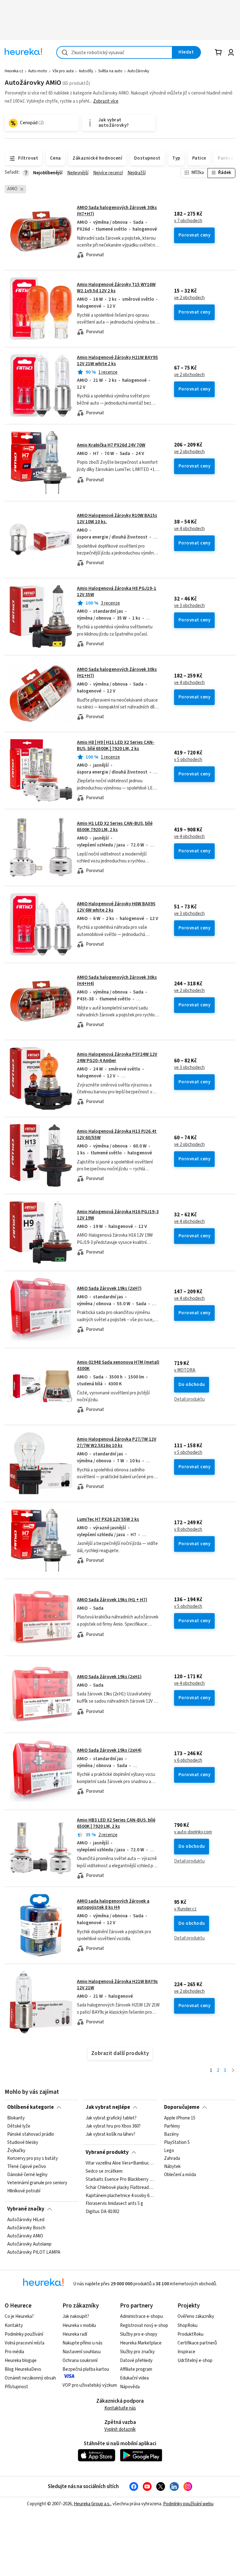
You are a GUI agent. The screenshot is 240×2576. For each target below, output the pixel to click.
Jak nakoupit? (76, 2316)
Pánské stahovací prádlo (31, 2134)
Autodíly (86, 71)
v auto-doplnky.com (193, 1832)
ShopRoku (187, 2326)
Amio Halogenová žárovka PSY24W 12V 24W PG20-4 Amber (117, 1058)
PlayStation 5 (177, 2143)
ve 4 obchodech (189, 529)
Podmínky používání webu (188, 2504)
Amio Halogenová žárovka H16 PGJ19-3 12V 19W (118, 1215)
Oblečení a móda (180, 2175)
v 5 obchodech (188, 760)
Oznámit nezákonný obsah (30, 2378)
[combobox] (114, 52)
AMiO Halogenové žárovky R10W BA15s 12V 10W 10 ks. (117, 519)
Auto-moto (38, 71)
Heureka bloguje (21, 2361)
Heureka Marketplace (141, 2343)
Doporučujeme (182, 2107)
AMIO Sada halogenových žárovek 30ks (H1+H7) (117, 673)
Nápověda (130, 2387)
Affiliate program (136, 2369)
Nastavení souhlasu (82, 2352)
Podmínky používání (24, 2334)
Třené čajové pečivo (27, 2167)
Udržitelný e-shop (195, 2361)
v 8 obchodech (188, 1530)
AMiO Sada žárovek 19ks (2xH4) (109, 1750)
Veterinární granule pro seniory (37, 2183)
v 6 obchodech (188, 1761)
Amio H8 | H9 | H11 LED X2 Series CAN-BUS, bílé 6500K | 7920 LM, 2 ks (116, 746)
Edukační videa (134, 2378)
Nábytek (172, 2167)
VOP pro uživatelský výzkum (90, 2385)
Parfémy (172, 2126)
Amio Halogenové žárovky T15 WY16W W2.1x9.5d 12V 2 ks (116, 288)
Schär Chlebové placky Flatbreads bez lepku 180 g (120, 2188)
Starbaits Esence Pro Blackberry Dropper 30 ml (120, 2180)
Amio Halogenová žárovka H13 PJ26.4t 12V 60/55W (117, 1135)
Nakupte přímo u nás (82, 2343)
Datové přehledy (136, 2361)
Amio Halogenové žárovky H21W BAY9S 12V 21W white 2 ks (117, 361)
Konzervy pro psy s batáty (32, 2159)
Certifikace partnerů (197, 2343)
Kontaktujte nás (120, 2408)
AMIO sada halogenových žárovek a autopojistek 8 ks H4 (113, 1904)
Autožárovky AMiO (25, 2236)
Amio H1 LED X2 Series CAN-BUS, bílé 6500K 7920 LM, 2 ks (115, 827)
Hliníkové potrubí (24, 2191)
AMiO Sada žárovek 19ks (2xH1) (109, 1677)
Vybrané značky (26, 2209)
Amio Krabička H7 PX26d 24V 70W (111, 445)
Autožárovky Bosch (26, 2228)
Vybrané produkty (107, 2152)
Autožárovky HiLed (26, 2220)
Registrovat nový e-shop (144, 2326)
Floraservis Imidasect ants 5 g (114, 2204)
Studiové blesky (23, 2143)
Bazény (171, 2134)
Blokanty (16, 2118)
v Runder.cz (185, 1909)
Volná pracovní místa (25, 2343)
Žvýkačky (16, 2151)
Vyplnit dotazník (120, 2429)
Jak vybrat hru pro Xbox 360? (113, 2126)
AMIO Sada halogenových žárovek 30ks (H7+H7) (117, 211)
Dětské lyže (19, 2126)
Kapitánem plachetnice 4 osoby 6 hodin (120, 2196)
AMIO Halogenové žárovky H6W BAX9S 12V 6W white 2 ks (116, 907)
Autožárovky (138, 71)
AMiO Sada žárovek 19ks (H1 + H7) (112, 1600)
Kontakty (14, 2326)
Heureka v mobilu (79, 2326)
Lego (169, 2151)
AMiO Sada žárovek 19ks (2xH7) (109, 1288)
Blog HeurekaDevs (23, 2369)
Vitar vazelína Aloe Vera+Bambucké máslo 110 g (120, 2163)
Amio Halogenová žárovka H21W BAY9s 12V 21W (117, 1985)
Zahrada (172, 2159)
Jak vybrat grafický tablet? (111, 2118)
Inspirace (186, 2352)
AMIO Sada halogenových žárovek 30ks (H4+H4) (117, 981)
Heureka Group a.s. (92, 2504)
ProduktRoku (190, 2334)
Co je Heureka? (19, 2316)
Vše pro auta (63, 71)
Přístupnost (16, 2387)
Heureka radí (75, 2334)
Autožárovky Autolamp (29, 2244)
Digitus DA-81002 (102, 2212)
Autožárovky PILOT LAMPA (34, 2252)
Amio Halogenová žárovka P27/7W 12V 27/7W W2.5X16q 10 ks (117, 1442)
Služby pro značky (137, 2352)
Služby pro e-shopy (139, 2334)
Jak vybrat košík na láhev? (110, 2134)
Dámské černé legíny (27, 2175)
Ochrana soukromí (80, 2361)
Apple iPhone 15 (180, 2118)
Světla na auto (110, 71)
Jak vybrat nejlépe (108, 2107)
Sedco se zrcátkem (104, 2171)
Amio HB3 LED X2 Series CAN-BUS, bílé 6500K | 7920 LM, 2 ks (116, 1823)
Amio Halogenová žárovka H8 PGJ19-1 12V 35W (117, 592)
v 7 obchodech (188, 221)
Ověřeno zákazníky (196, 2316)
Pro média (14, 2352)
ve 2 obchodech (189, 298)
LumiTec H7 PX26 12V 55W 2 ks (108, 1519)
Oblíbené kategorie (30, 2107)
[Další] (233, 2071)
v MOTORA (185, 1370)
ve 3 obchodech (189, 606)
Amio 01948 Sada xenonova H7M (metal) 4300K (118, 1365)
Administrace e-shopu (141, 2316)
